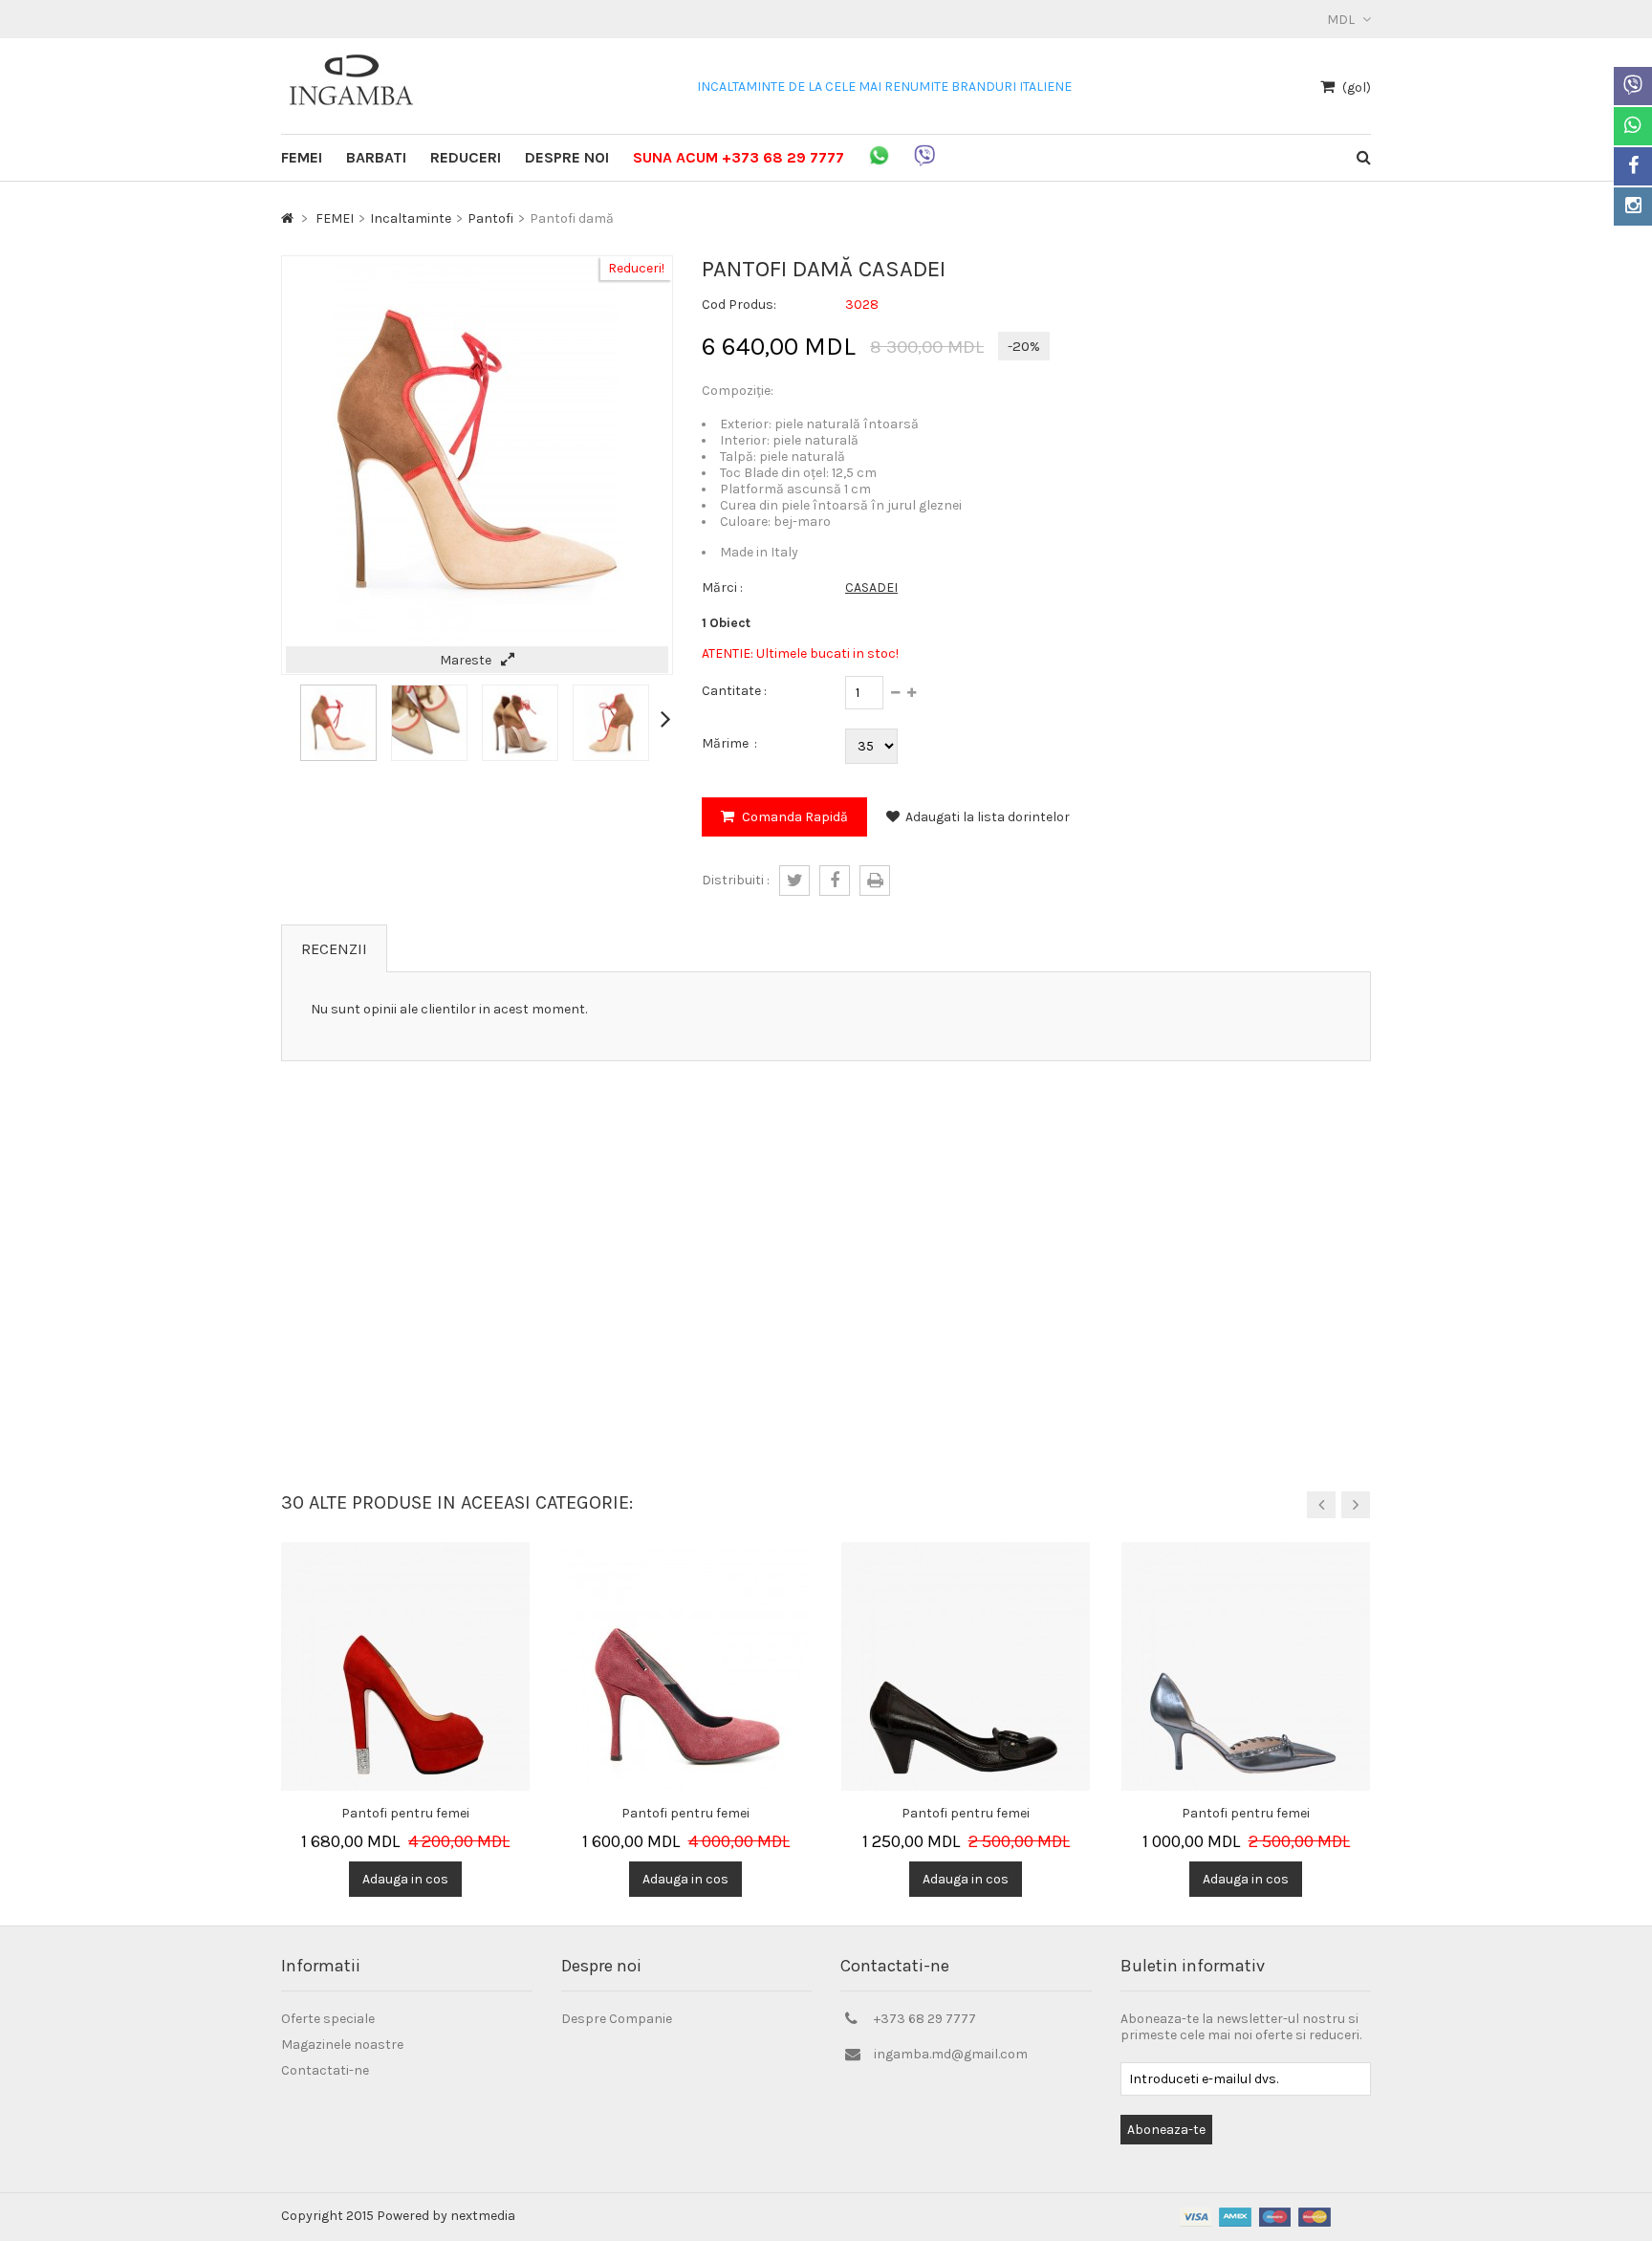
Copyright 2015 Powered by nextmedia (398, 2216)
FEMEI (302, 157)
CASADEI (871, 587)
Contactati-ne (325, 2070)
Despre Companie (617, 2019)
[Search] (1364, 157)
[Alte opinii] (287, 718)
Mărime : (729, 743)
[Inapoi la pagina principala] (287, 218)
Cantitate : (734, 691)
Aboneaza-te (1166, 2130)
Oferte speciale (328, 2019)
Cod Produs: (739, 305)
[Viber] (1633, 86)
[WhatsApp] (879, 169)
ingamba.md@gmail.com (951, 2054)
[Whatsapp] (1633, 126)
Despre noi (567, 157)
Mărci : (722, 587)
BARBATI (376, 157)
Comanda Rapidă (793, 817)
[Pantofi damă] (338, 757)
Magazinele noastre (342, 2045)
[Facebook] (1633, 166)
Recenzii (334, 949)
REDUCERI (466, 157)
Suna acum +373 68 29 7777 (739, 157)
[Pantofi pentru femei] (405, 1550)
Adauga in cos (405, 1879)
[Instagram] (1633, 207)
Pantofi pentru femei (405, 1813)
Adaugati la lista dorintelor (988, 817)
